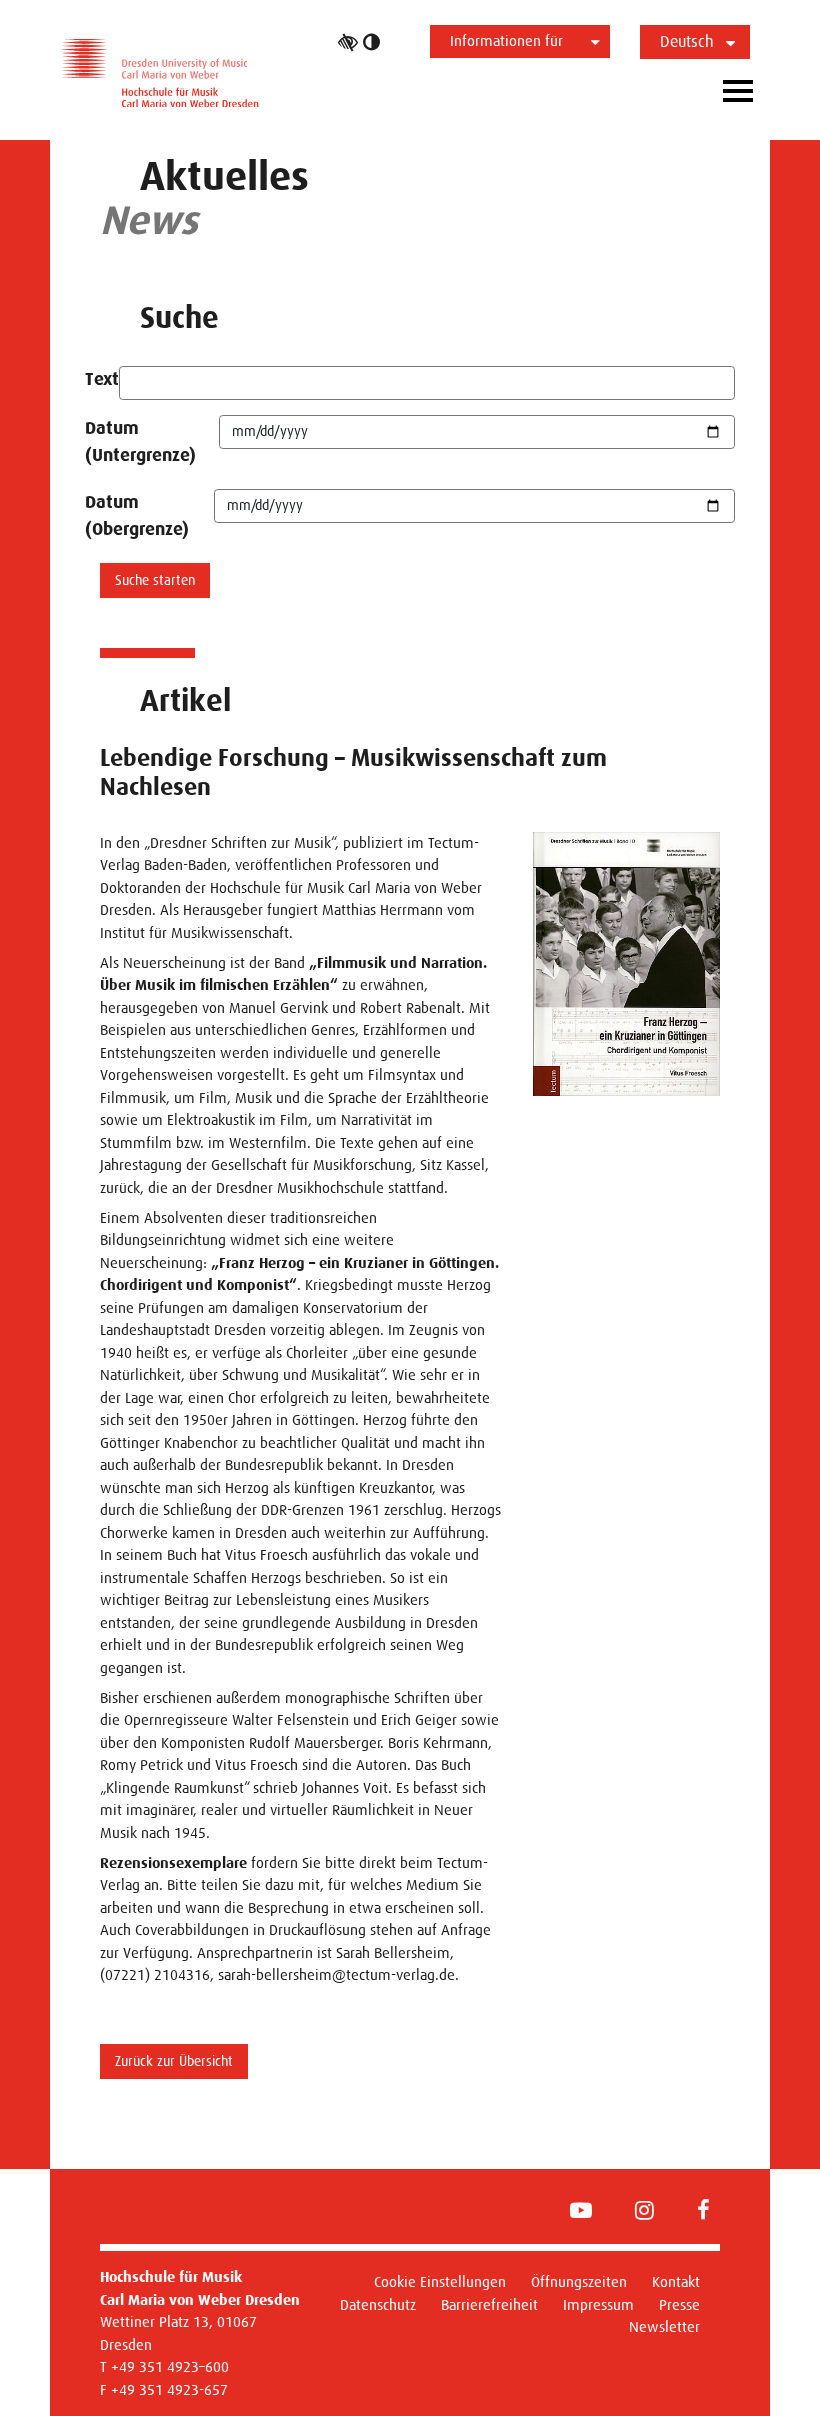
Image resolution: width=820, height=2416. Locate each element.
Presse (679, 2304)
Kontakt (676, 2281)
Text (102, 379)
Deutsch (687, 41)
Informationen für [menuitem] (506, 40)
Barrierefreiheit (489, 2304)
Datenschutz (378, 2304)
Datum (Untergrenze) (140, 441)
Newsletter (664, 2326)
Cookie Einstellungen (440, 2281)
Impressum (598, 2304)
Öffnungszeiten (579, 2281)
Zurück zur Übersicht (174, 2061)
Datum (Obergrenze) (137, 515)
